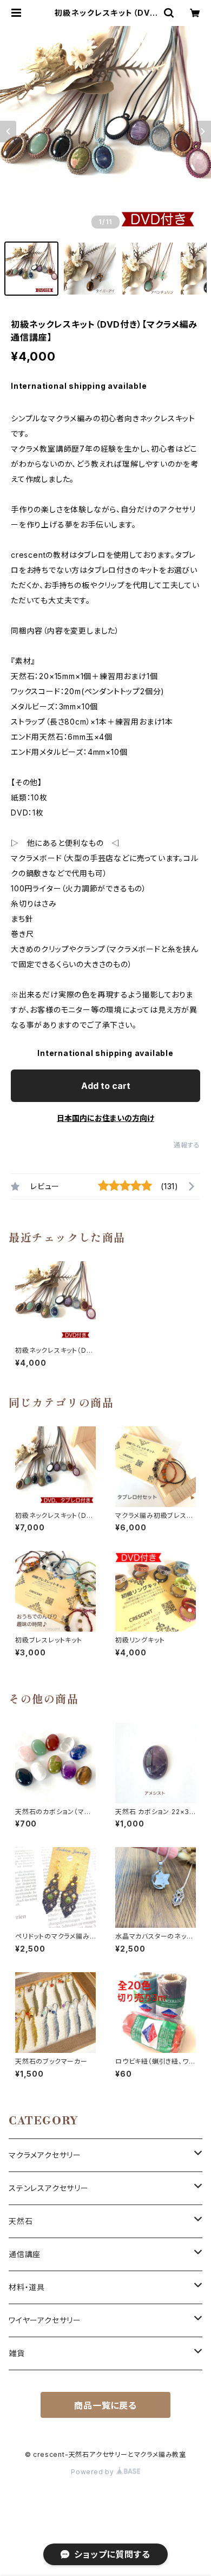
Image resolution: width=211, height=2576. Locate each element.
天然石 (21, 2221)
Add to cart (106, 1086)
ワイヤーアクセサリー (45, 2320)
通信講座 (25, 2254)
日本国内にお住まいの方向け (105, 1118)
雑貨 (17, 2353)
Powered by (94, 2472)
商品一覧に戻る (105, 2405)
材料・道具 (27, 2287)
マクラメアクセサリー (45, 2155)
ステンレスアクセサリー (49, 2188)
